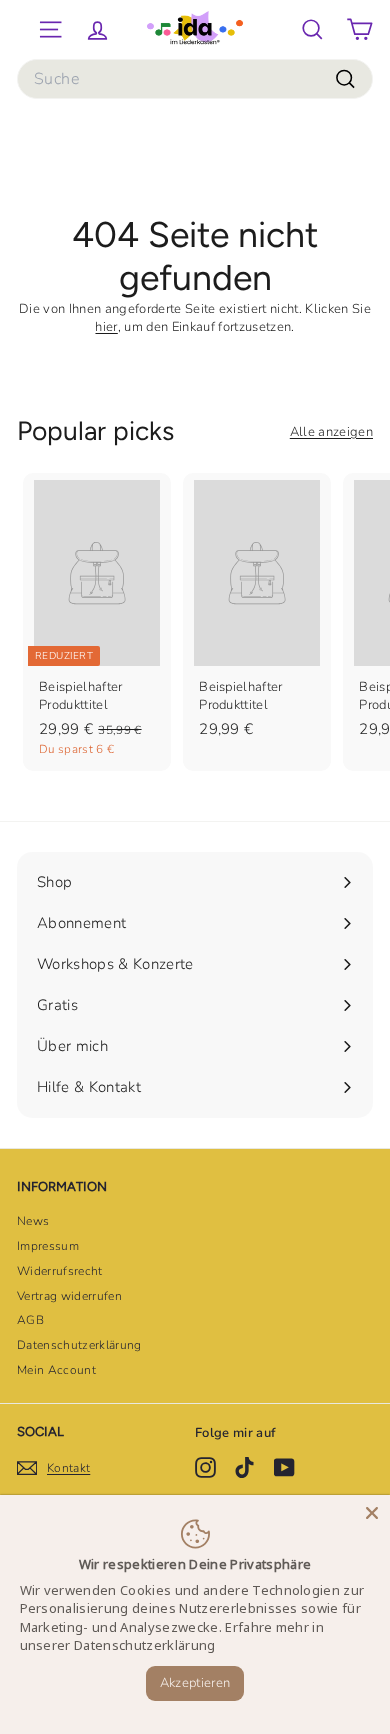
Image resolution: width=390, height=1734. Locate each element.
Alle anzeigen (331, 432)
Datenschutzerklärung (79, 1345)
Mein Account (56, 1370)
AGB (30, 1320)
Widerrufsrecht (60, 1271)
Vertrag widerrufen (69, 1296)
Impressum (48, 1246)
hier (106, 327)
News (33, 1221)
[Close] (372, 1513)
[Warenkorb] (359, 29)
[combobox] (195, 79)
